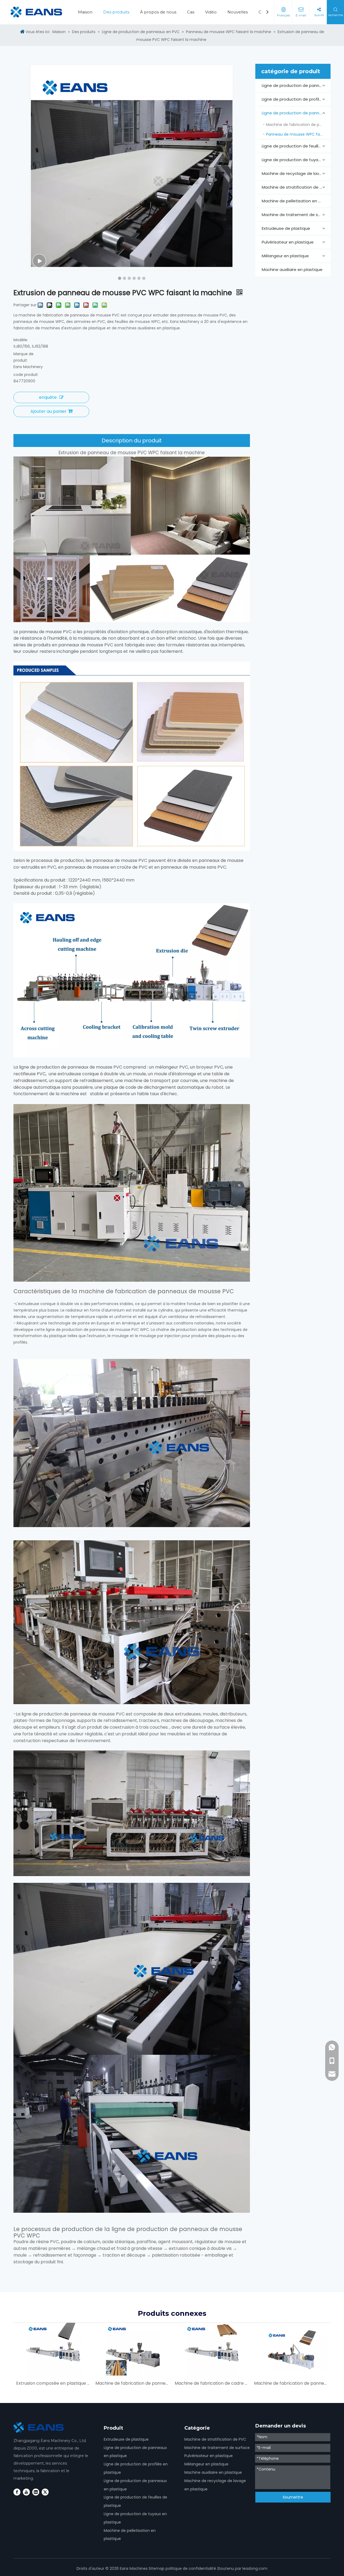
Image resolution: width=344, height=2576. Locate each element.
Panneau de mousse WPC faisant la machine (298, 134)
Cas (191, 12)
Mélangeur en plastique (285, 256)
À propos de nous (158, 12)
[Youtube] (26, 2492)
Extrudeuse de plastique (286, 228)
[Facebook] (17, 2492)
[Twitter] (45, 2492)
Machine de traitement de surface (296, 215)
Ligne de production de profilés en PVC (296, 99)
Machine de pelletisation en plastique (296, 201)
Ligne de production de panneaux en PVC (296, 85)
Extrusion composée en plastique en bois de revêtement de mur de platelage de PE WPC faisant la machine (53, 2383)
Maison (85, 12)
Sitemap (157, 2568)
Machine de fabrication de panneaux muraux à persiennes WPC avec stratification (132, 2383)
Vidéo (211, 12)
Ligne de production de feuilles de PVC (296, 146)
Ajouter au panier (49, 411)
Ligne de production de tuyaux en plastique (296, 160)
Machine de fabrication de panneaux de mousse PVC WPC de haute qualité (291, 2383)
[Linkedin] (36, 2492)
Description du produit (132, 441)
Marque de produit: (24, 357)
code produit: (26, 375)
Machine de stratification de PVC (295, 187)
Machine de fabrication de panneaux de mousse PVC (298, 125)
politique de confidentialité (191, 2568)
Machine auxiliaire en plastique (292, 269)
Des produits (116, 12)
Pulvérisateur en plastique (288, 242)
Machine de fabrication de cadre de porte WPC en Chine (212, 2383)
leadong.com (255, 2568)
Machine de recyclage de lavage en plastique (296, 173)
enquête (48, 397)
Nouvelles (238, 12)
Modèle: (21, 340)
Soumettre (293, 2497)
